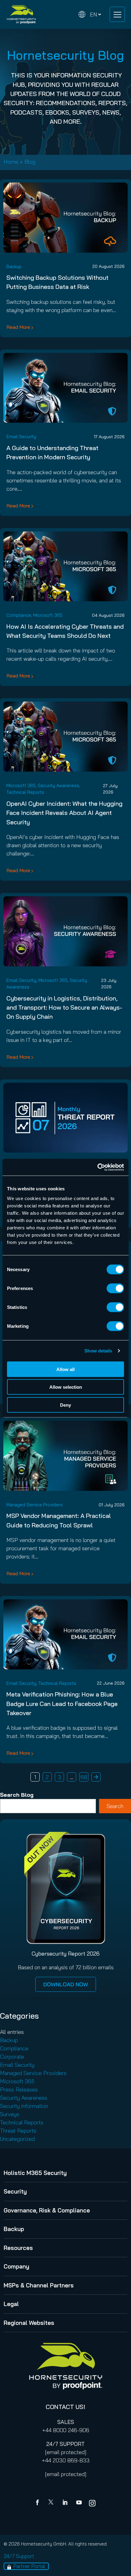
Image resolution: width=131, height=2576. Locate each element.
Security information (24, 2106)
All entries (12, 2032)
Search (115, 1806)
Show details (98, 1351)
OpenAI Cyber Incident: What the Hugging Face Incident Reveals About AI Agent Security (64, 813)
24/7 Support (19, 2556)
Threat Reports (18, 2131)
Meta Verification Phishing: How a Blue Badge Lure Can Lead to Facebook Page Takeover (62, 1704)
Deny (65, 1405)
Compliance (19, 615)
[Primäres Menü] (117, 14)
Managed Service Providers (35, 1505)
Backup (14, 266)
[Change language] (90, 14)
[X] (52, 2503)
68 (84, 1777)
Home (11, 162)
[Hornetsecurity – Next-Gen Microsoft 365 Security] (21, 14)
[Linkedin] (65, 2503)
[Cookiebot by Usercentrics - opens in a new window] (97, 1167)
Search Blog (17, 1795)
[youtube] (79, 2503)
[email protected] (66, 2452)
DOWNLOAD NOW (66, 1984)
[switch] (115, 1288)
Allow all (65, 1369)
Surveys (10, 2114)
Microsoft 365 (48, 615)
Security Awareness (58, 785)
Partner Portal (29, 2566)
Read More (18, 327)
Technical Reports (25, 792)
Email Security (21, 437)
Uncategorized (17, 2139)
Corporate (12, 2057)
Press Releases (19, 2089)
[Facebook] (39, 2503)
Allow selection (66, 1387)
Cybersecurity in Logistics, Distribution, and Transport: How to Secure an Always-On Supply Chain (64, 1007)
